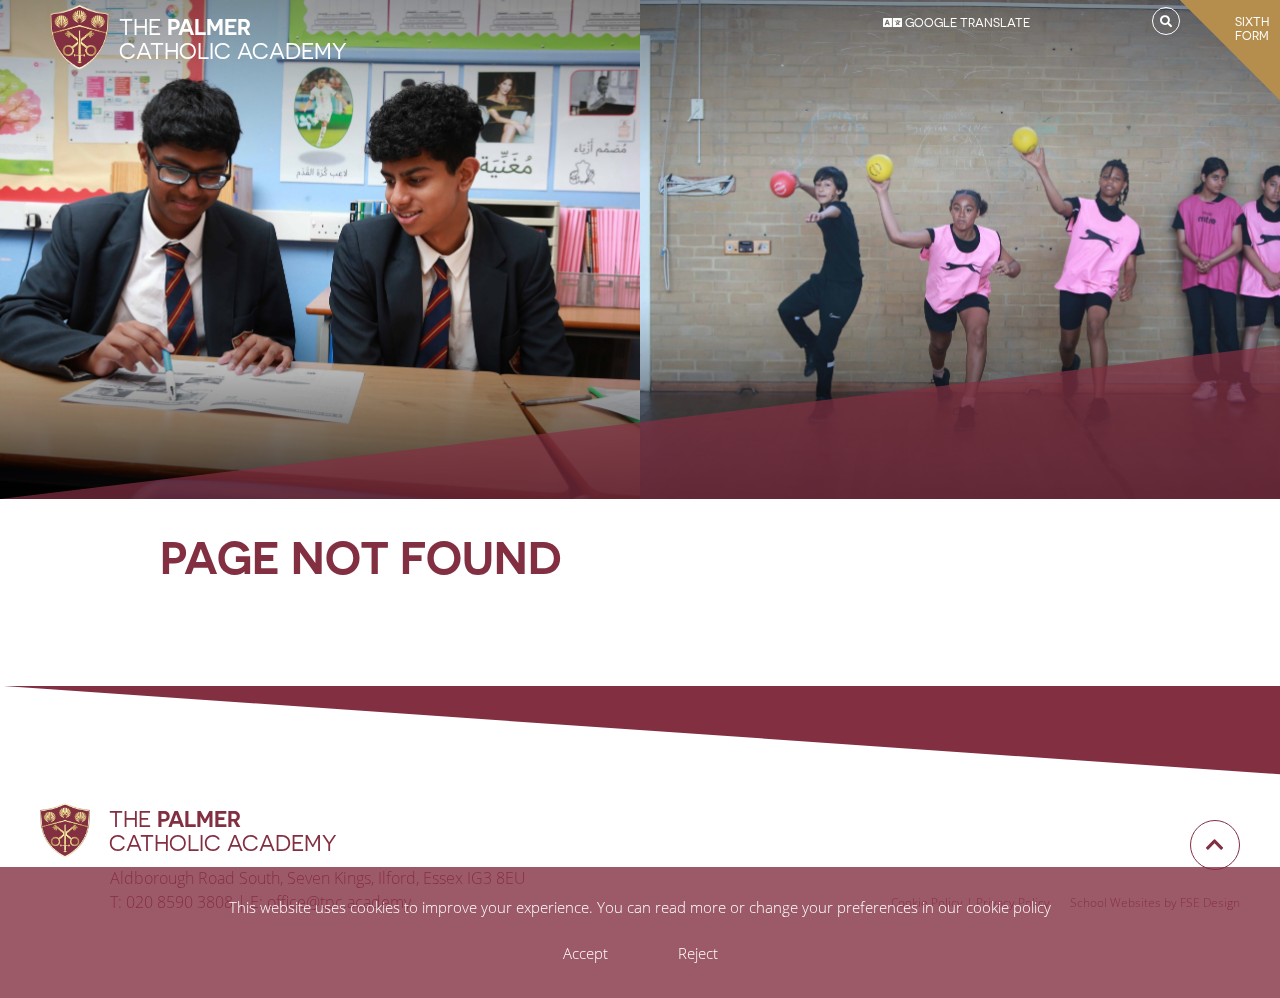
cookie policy (1008, 907)
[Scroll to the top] (1215, 845)
